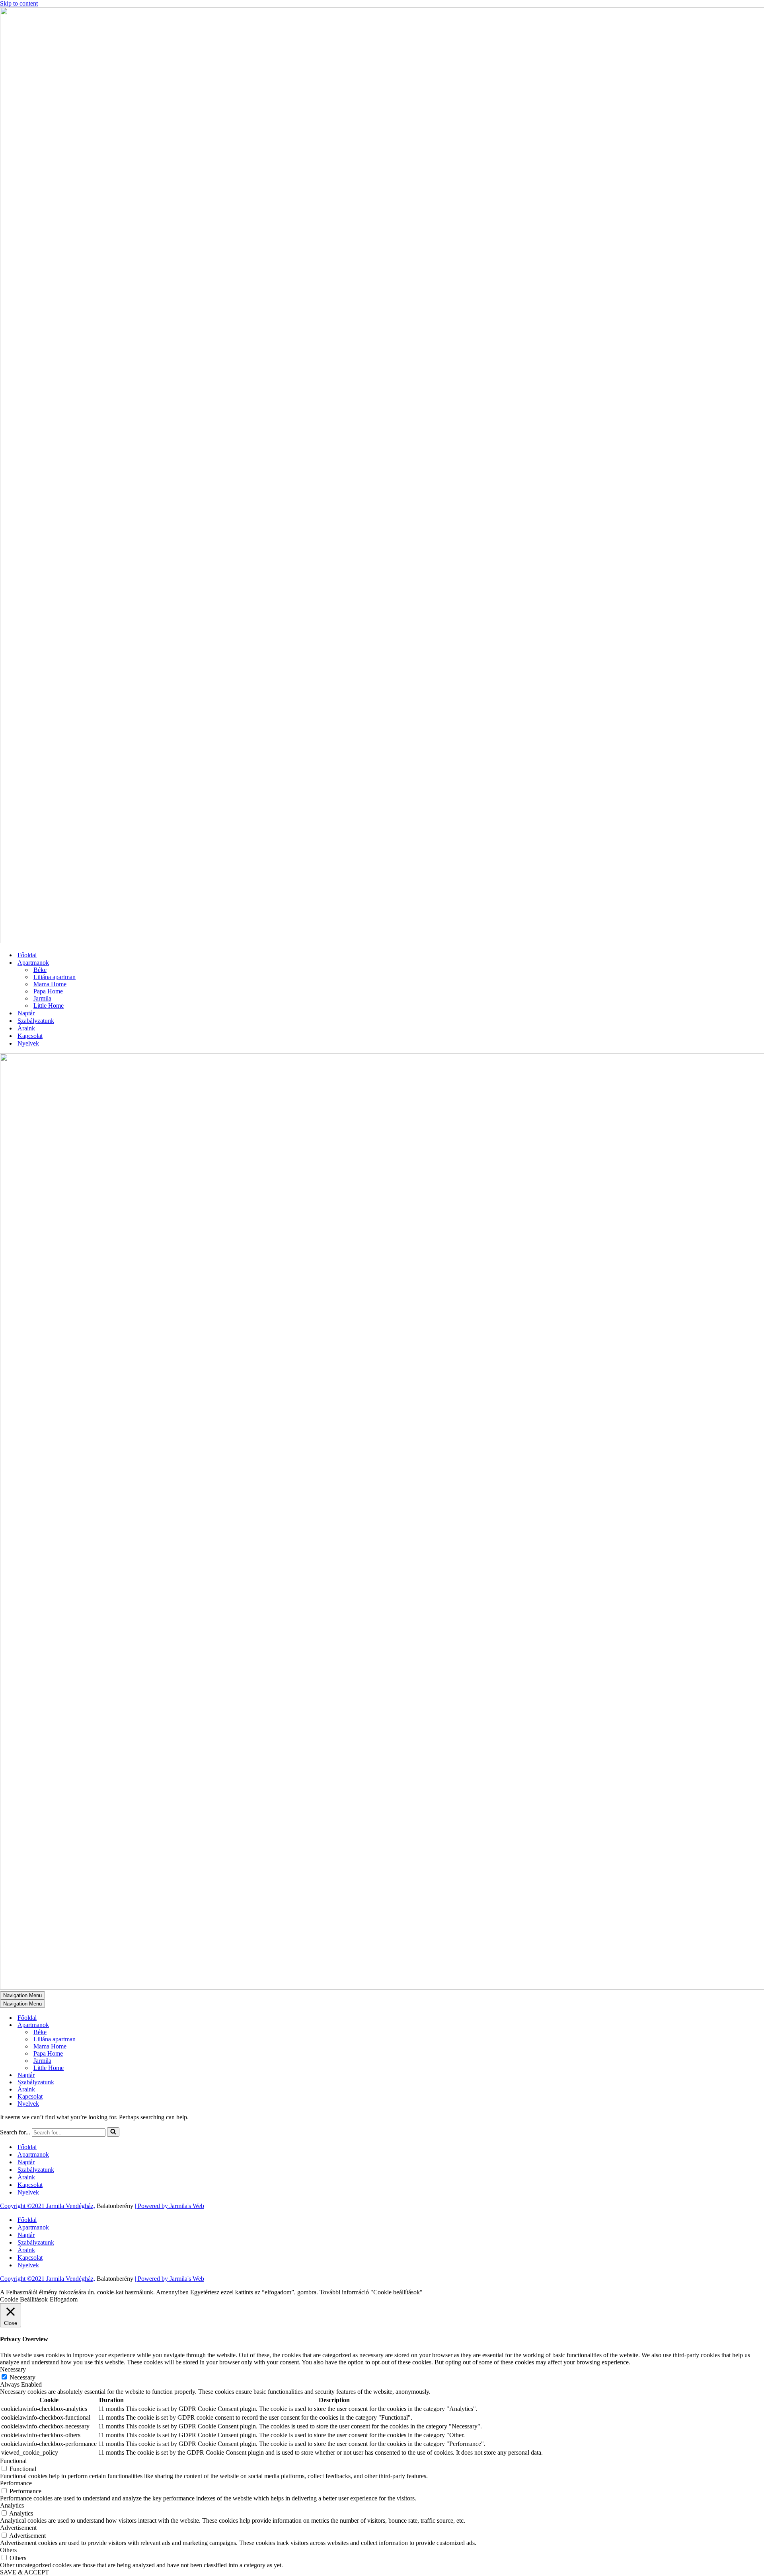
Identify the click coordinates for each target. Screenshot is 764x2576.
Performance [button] (16, 2483)
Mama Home (50, 984)
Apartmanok (33, 2154)
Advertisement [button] (18, 2528)
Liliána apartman (55, 977)
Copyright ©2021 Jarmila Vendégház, (48, 2206)
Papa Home (48, 991)
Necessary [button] (13, 2369)
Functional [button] (13, 2461)
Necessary (22, 2377)
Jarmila (42, 998)
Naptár (26, 1013)
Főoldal (27, 955)
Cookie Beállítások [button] (24, 2299)
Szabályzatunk (36, 1021)
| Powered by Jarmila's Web (170, 2206)
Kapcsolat (30, 1036)
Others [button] (8, 2550)
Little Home (49, 1006)
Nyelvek (28, 1043)
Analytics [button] (12, 2505)
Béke (40, 970)
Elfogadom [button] (64, 2299)
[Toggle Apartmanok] (139, 2025)
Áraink (26, 1028)
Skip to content (19, 3)
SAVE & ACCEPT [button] (24, 2572)
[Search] (113, 2132)
